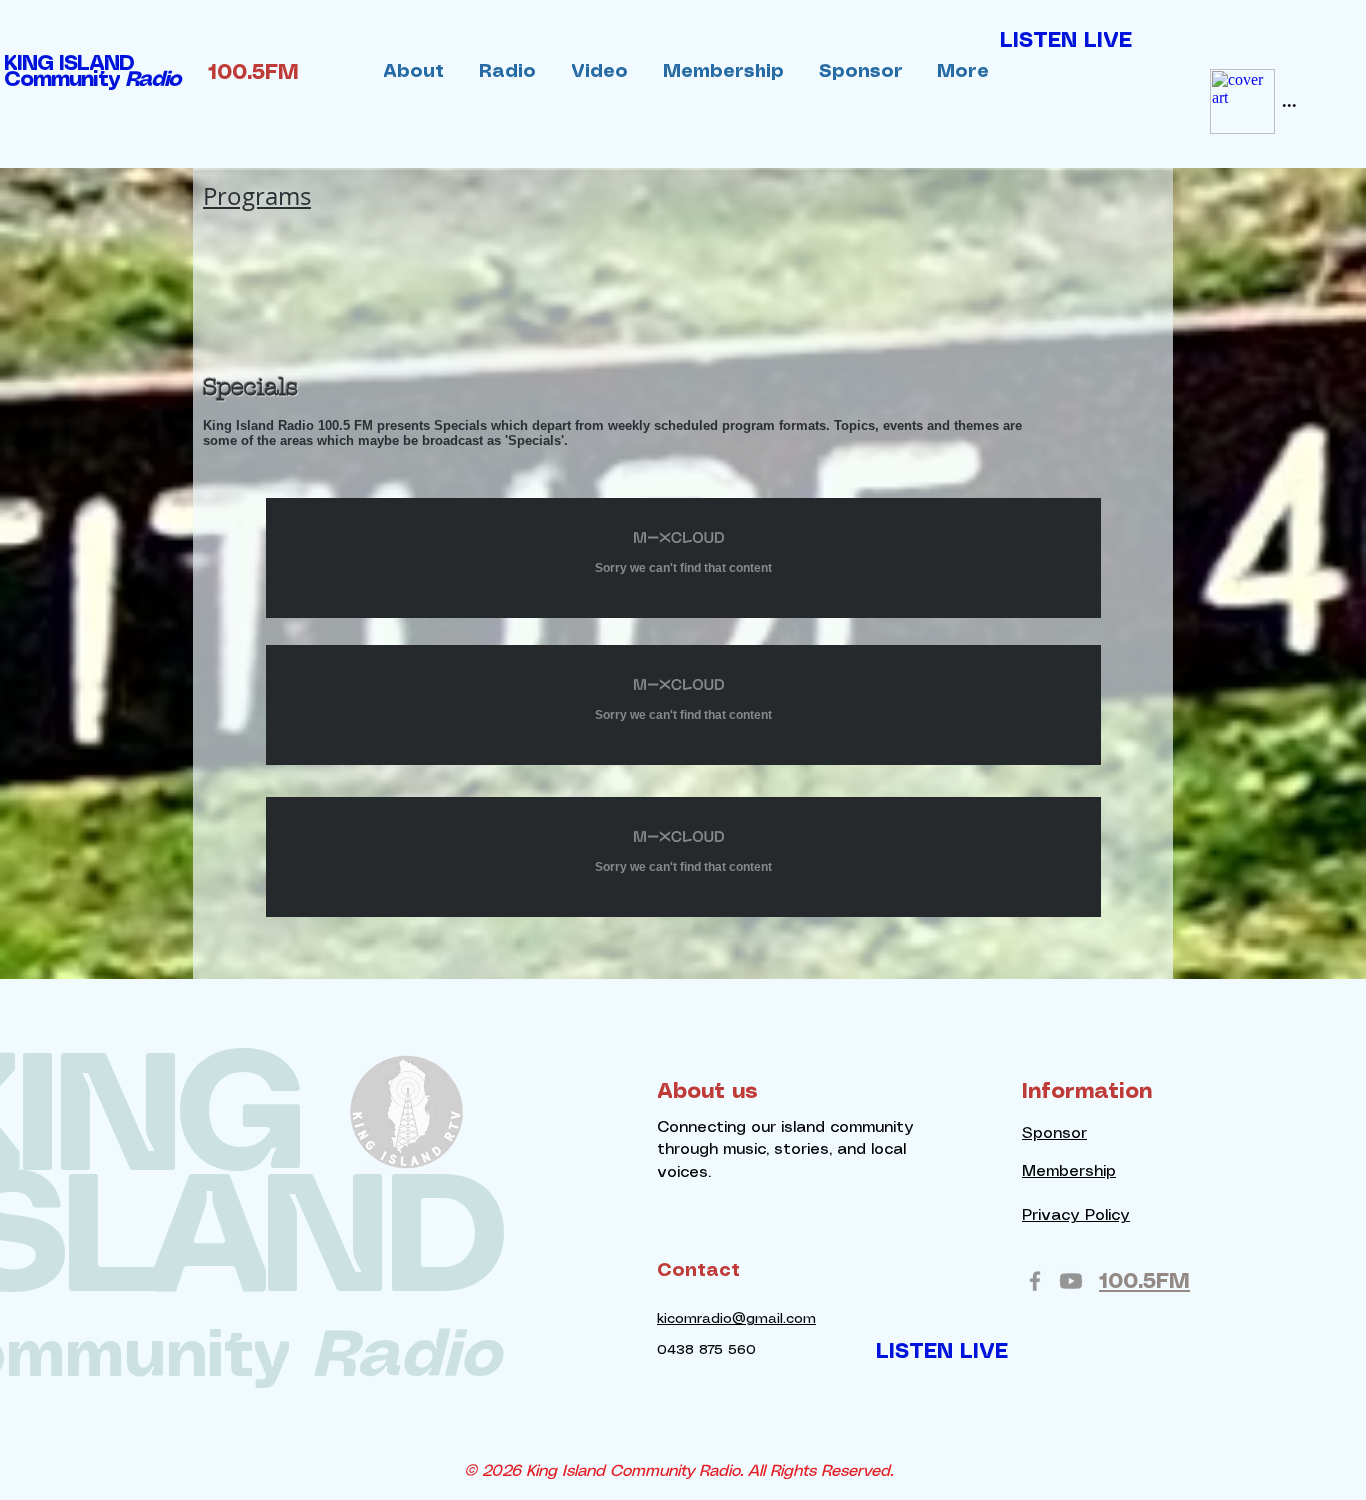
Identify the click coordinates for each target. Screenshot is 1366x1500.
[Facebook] (1035, 1281)
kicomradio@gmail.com (736, 1319)
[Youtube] (1071, 1281)
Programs (257, 196)
